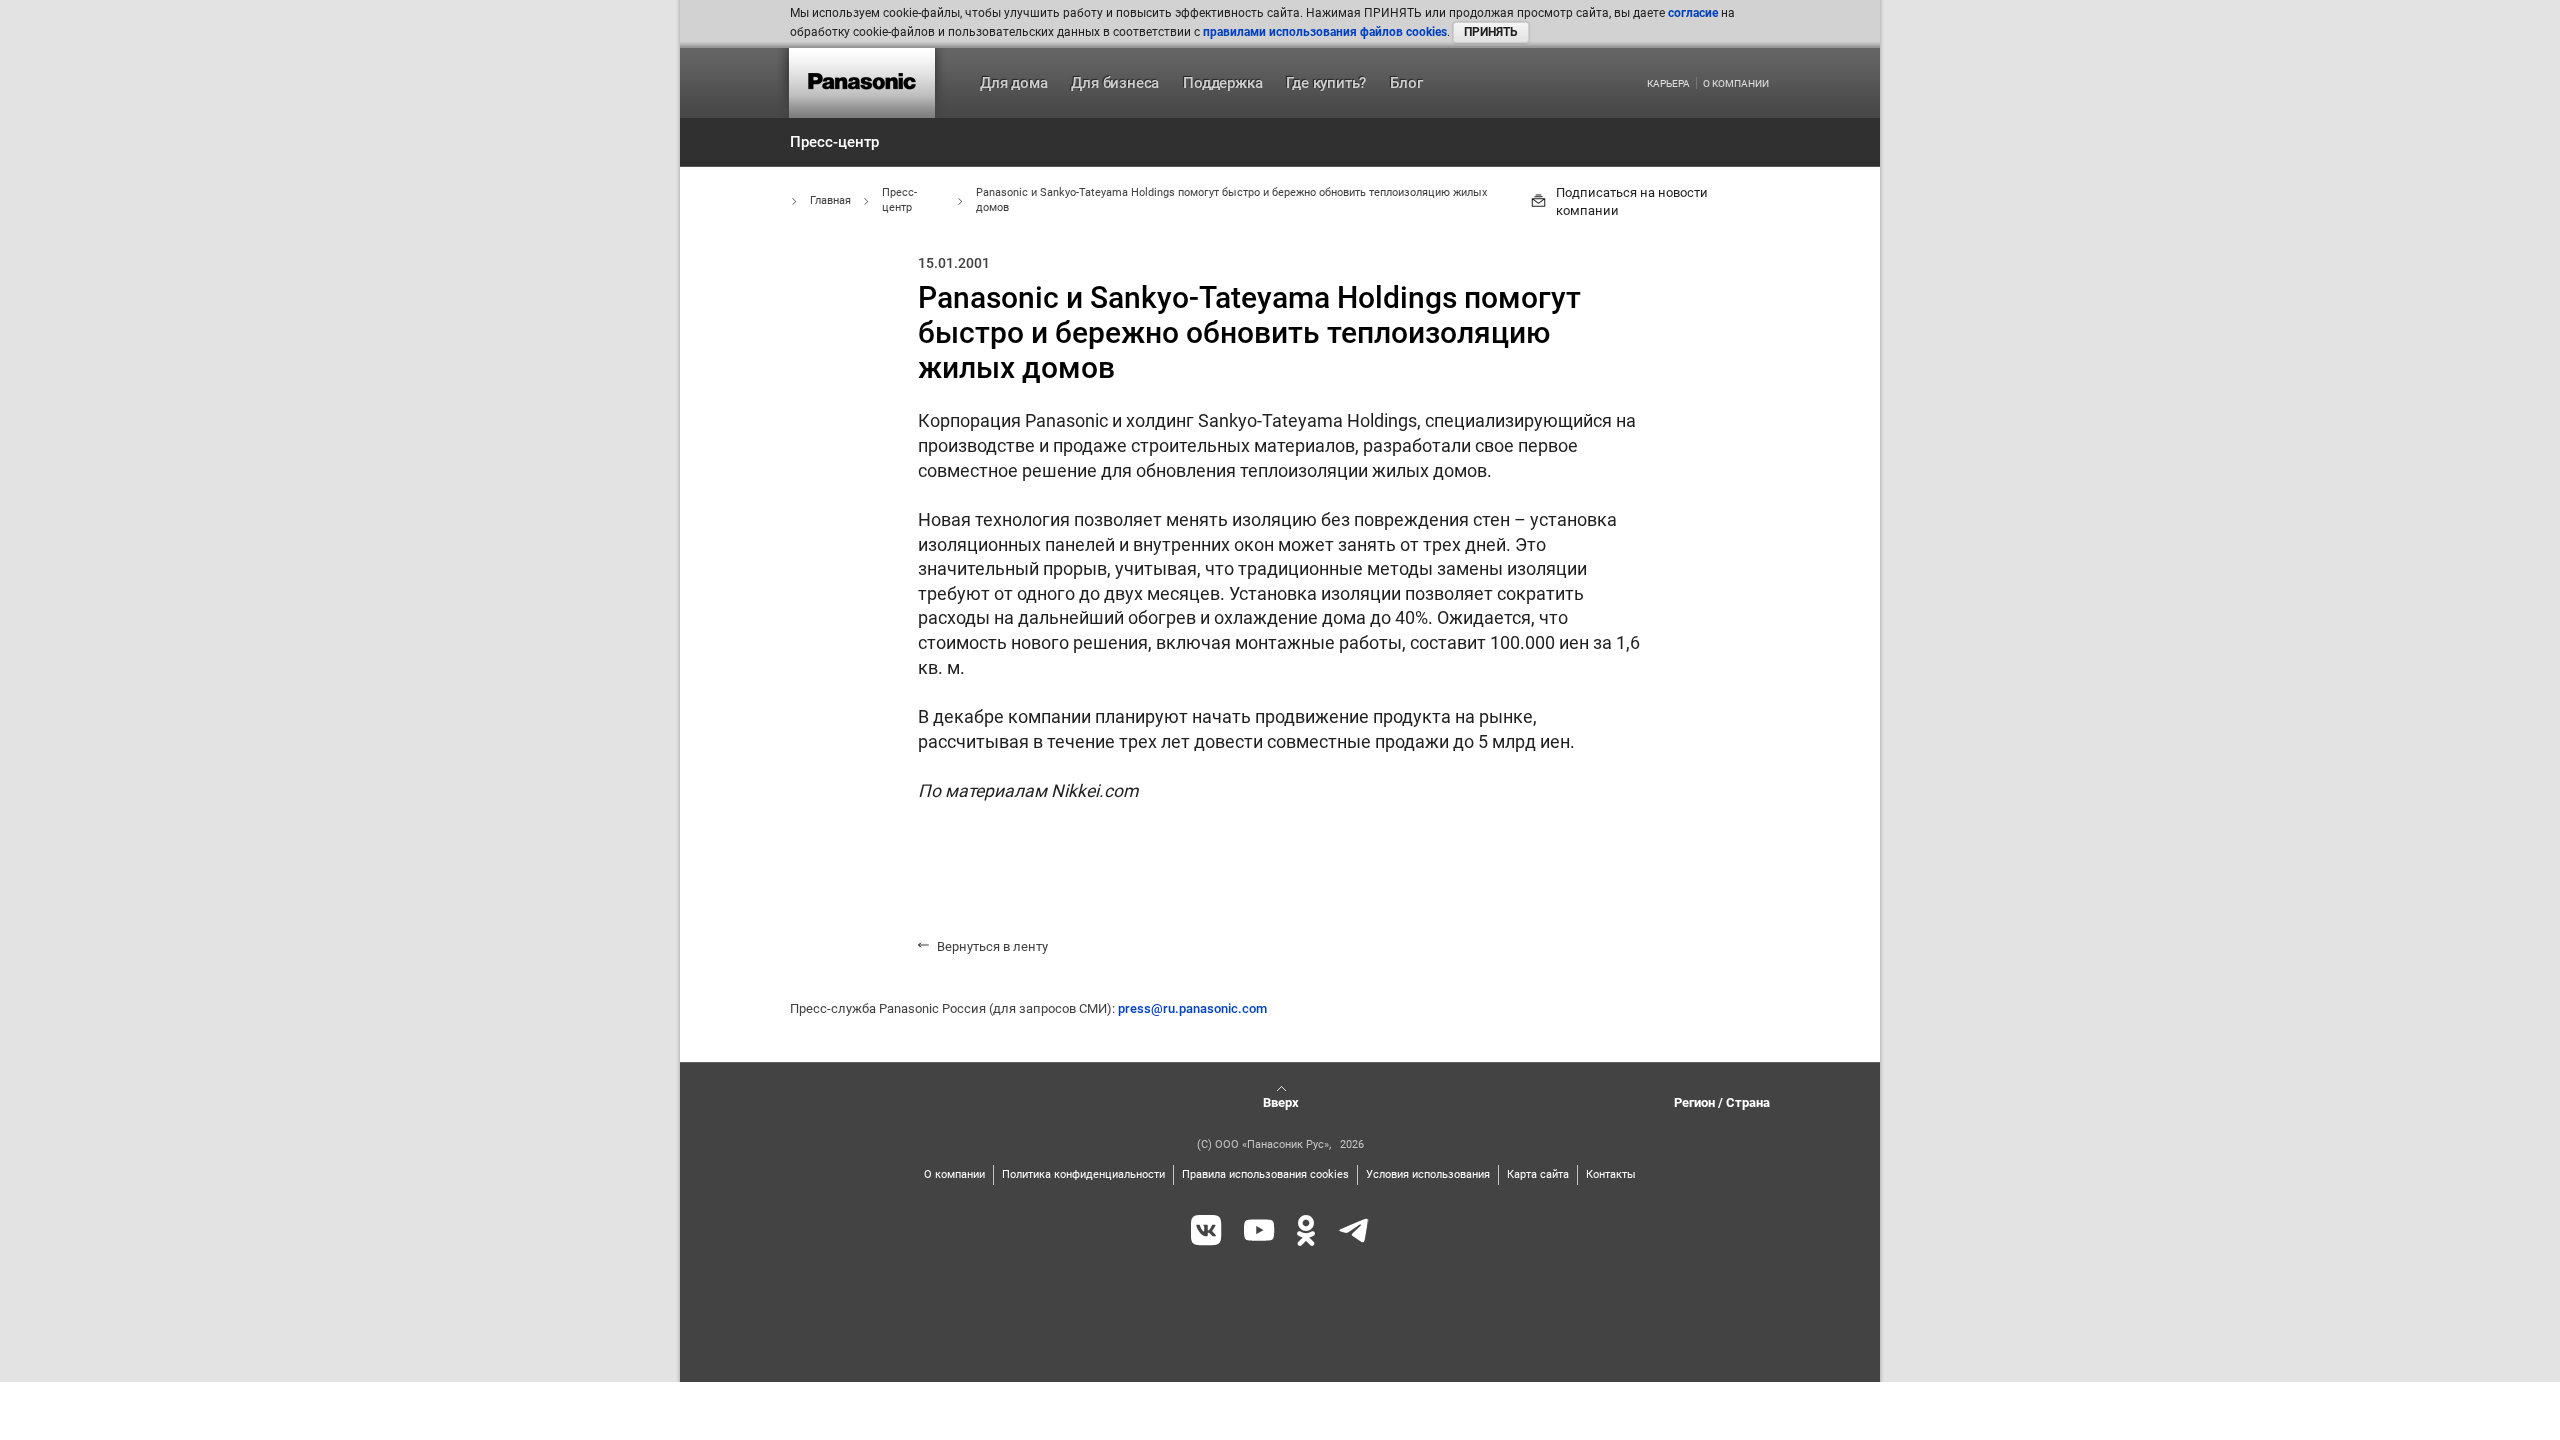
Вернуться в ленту (992, 946)
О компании (1736, 84)
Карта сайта (1538, 1174)
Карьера (1668, 84)
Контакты (1611, 1174)
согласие (1693, 13)
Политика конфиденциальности (1083, 1174)
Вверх (1281, 1102)
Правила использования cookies (1265, 1174)
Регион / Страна (1722, 1102)
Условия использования (1428, 1174)
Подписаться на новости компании (1632, 201)
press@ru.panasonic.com (1192, 1008)
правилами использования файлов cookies (1325, 32)
